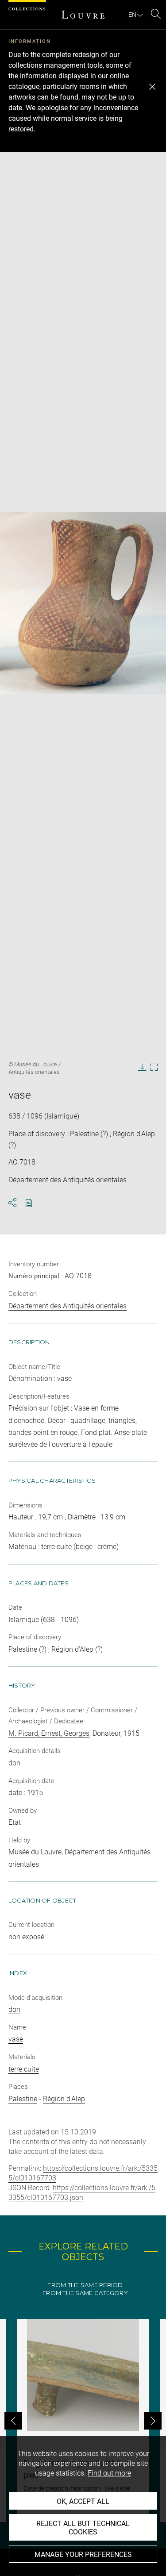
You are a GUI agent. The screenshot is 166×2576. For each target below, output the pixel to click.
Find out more (109, 2473)
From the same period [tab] (85, 2285)
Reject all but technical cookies (83, 2528)
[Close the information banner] (152, 87)
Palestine (23, 2099)
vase (16, 2039)
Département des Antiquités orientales (68, 1306)
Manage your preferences (83, 2555)
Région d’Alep (64, 2099)
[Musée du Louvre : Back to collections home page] (83, 15)
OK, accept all (83, 2501)
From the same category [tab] (85, 2293)
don (14, 2009)
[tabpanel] (83, 2420)
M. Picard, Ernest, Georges (49, 1733)
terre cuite (24, 2069)
